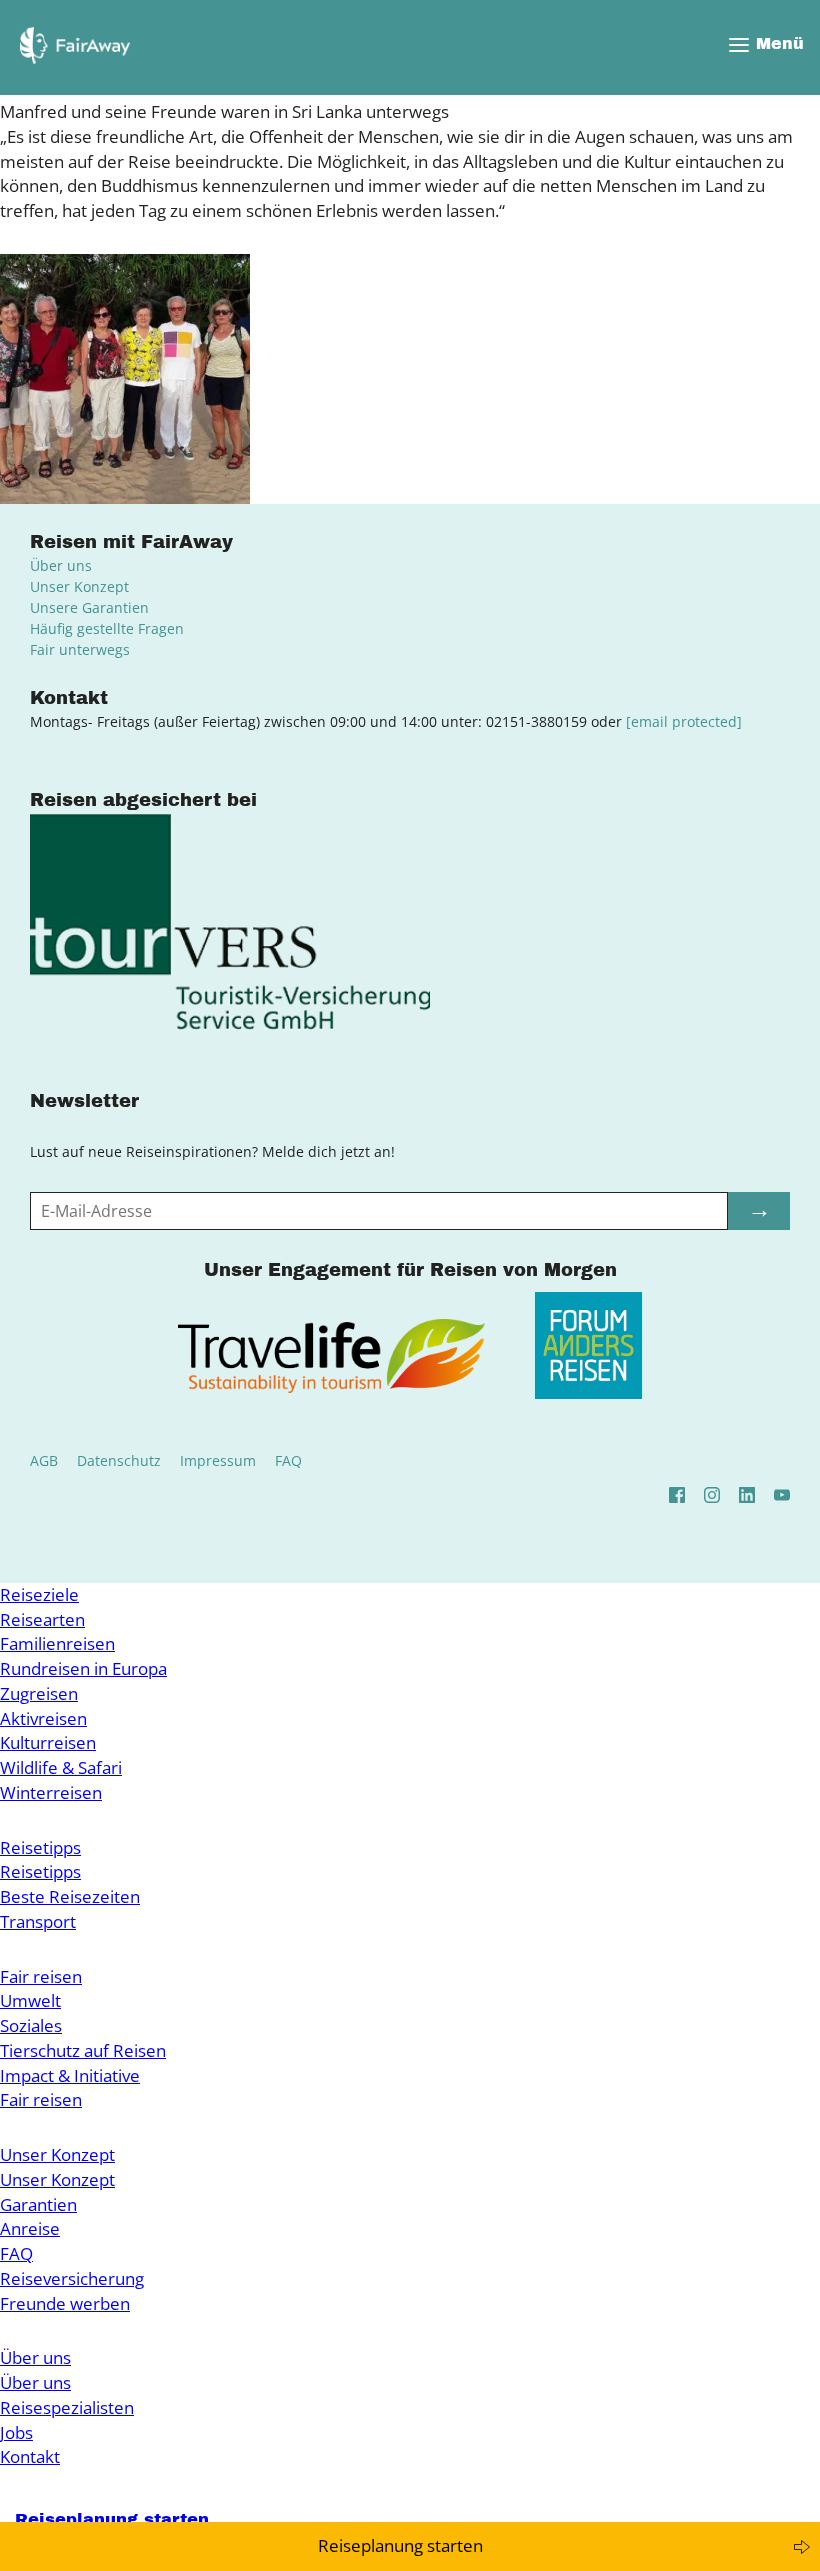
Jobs (16, 2432)
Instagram (712, 1495)
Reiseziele (39, 1594)
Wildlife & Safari (61, 1767)
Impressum (218, 1460)
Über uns (61, 565)
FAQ (288, 1460)
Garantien (38, 2204)
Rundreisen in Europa (83, 1668)
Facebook (677, 1495)
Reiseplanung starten (400, 2545)
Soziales (31, 2025)
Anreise (30, 2228)
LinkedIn (747, 1495)
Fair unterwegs (80, 649)
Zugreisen (39, 1693)
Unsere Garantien (89, 607)
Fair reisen (41, 1976)
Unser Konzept (79, 586)
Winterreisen (51, 1792)
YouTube (782, 1495)
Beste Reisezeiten (70, 1896)
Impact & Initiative (70, 2075)
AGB (44, 1460)
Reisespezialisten (67, 2407)
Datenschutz (119, 1460)
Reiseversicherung (72, 2278)
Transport (38, 1921)
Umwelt (30, 2000)
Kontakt (30, 2456)
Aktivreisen (43, 1718)
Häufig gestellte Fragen (107, 628)
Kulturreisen (48, 1742)
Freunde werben (65, 2303)
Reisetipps (40, 1847)
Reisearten (42, 1619)
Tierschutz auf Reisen (83, 2050)
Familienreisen (57, 1643)
